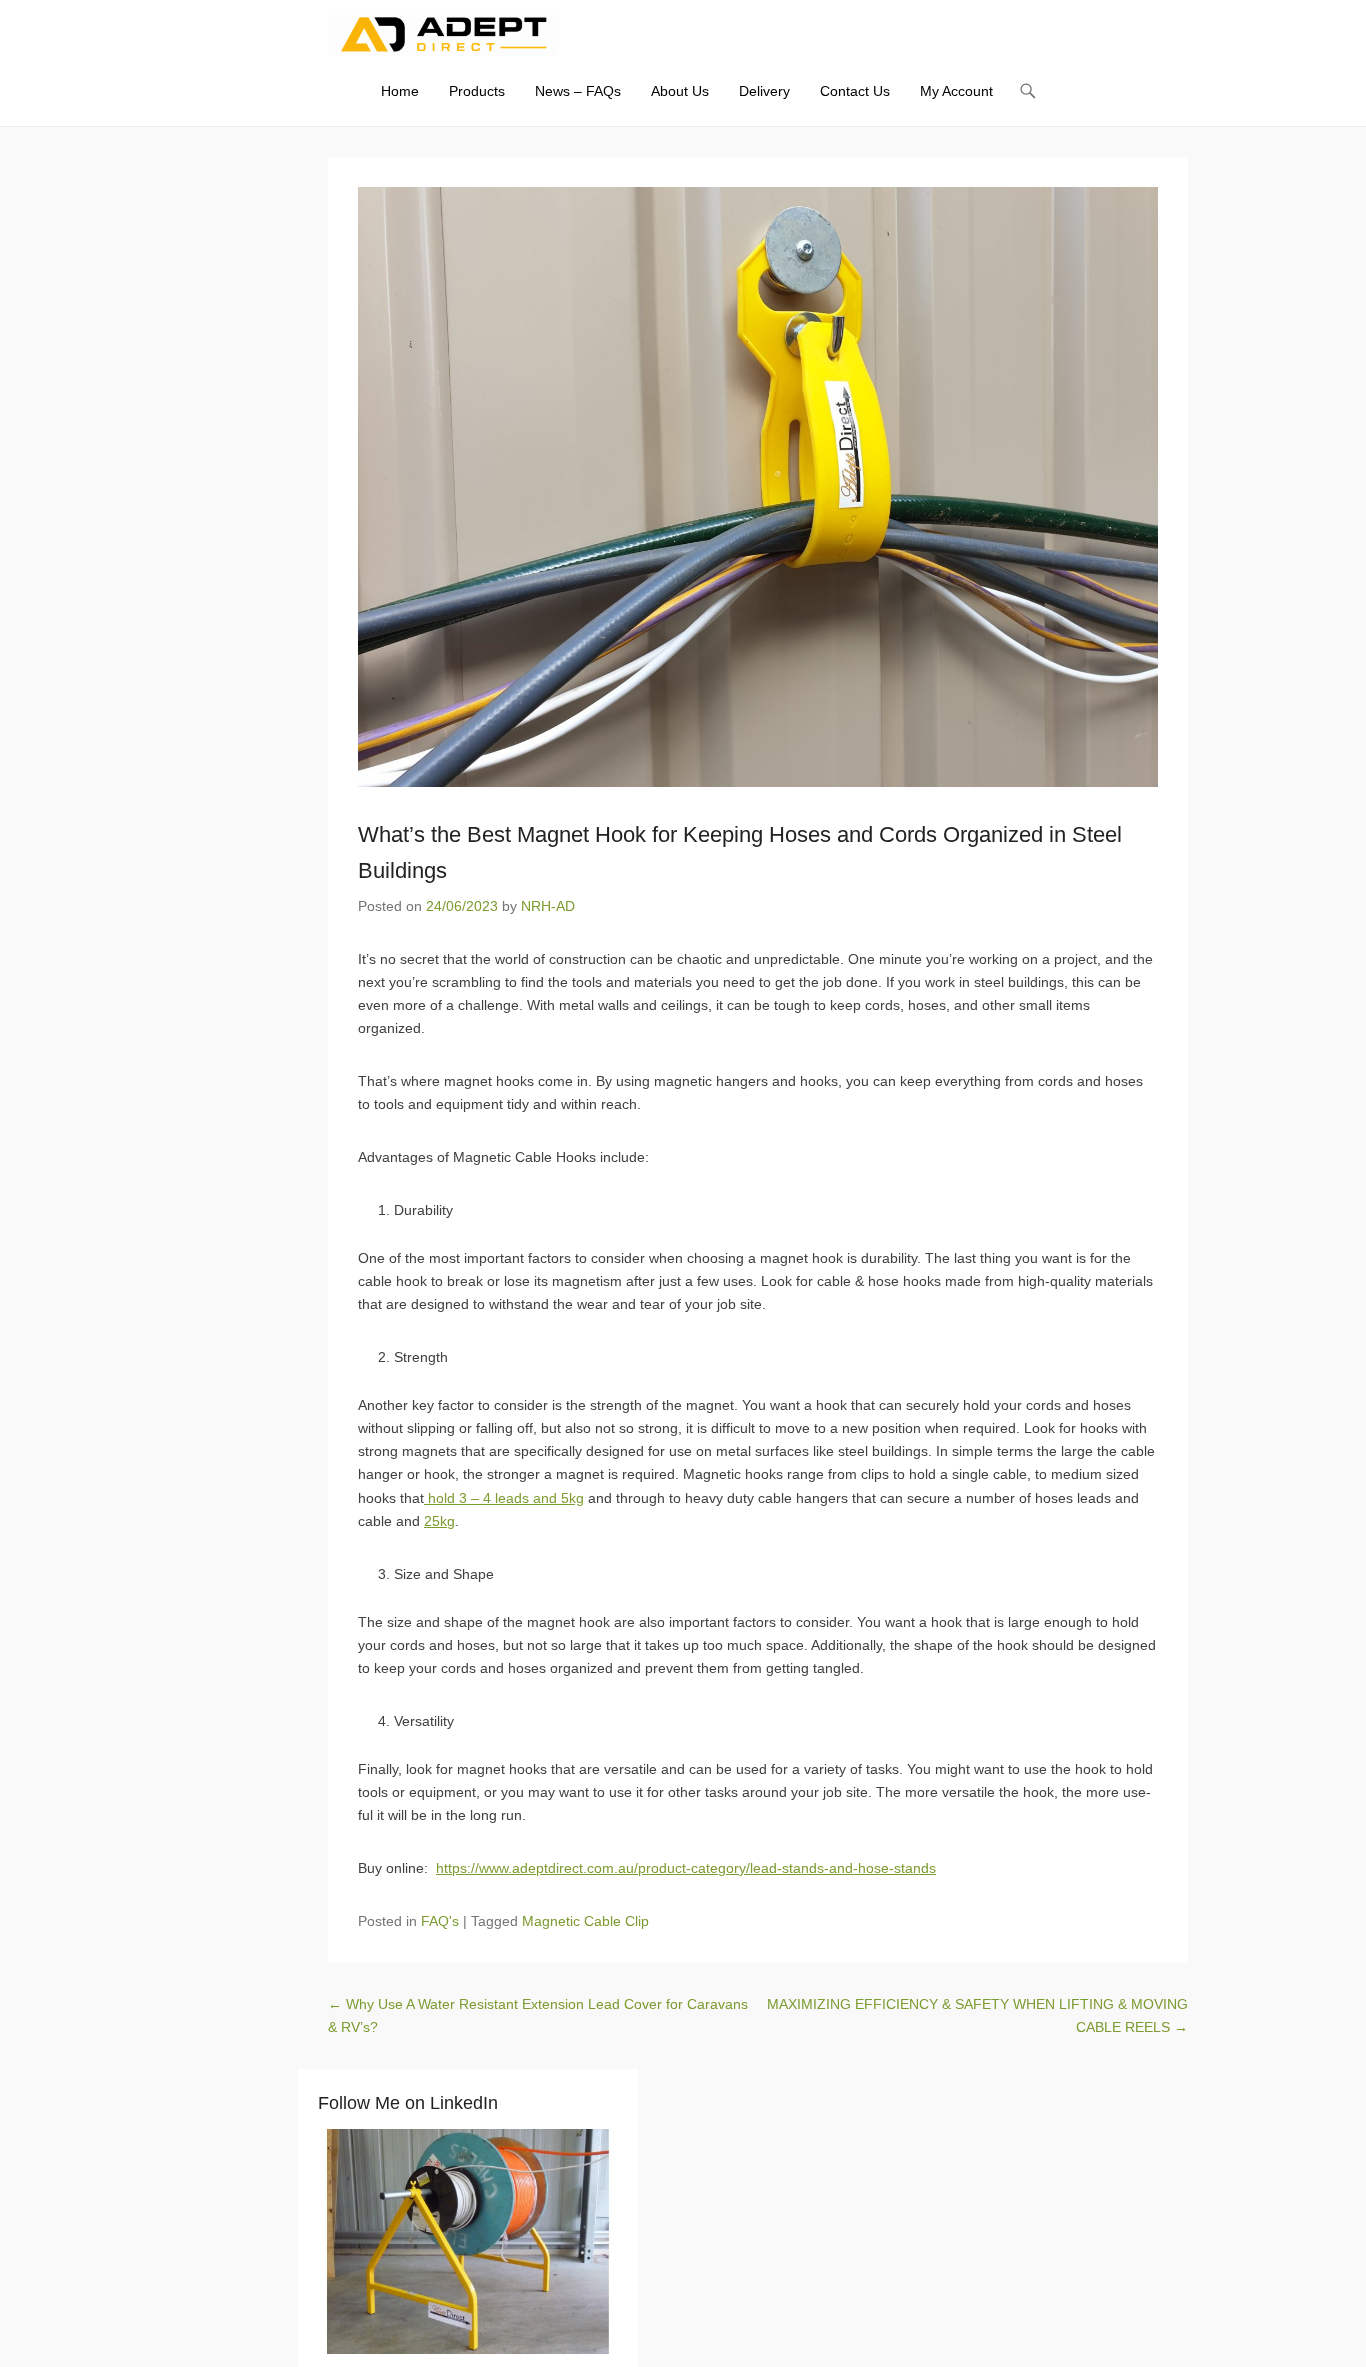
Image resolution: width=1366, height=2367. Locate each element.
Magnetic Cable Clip (585, 1921)
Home (400, 91)
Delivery (764, 91)
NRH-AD (548, 906)
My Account (956, 91)
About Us (680, 91)
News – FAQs (578, 91)
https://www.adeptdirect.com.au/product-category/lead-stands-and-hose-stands (686, 1868)
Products (477, 91)
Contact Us (855, 91)
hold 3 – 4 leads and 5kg (504, 1498)
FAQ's (440, 1921)
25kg (439, 1521)
